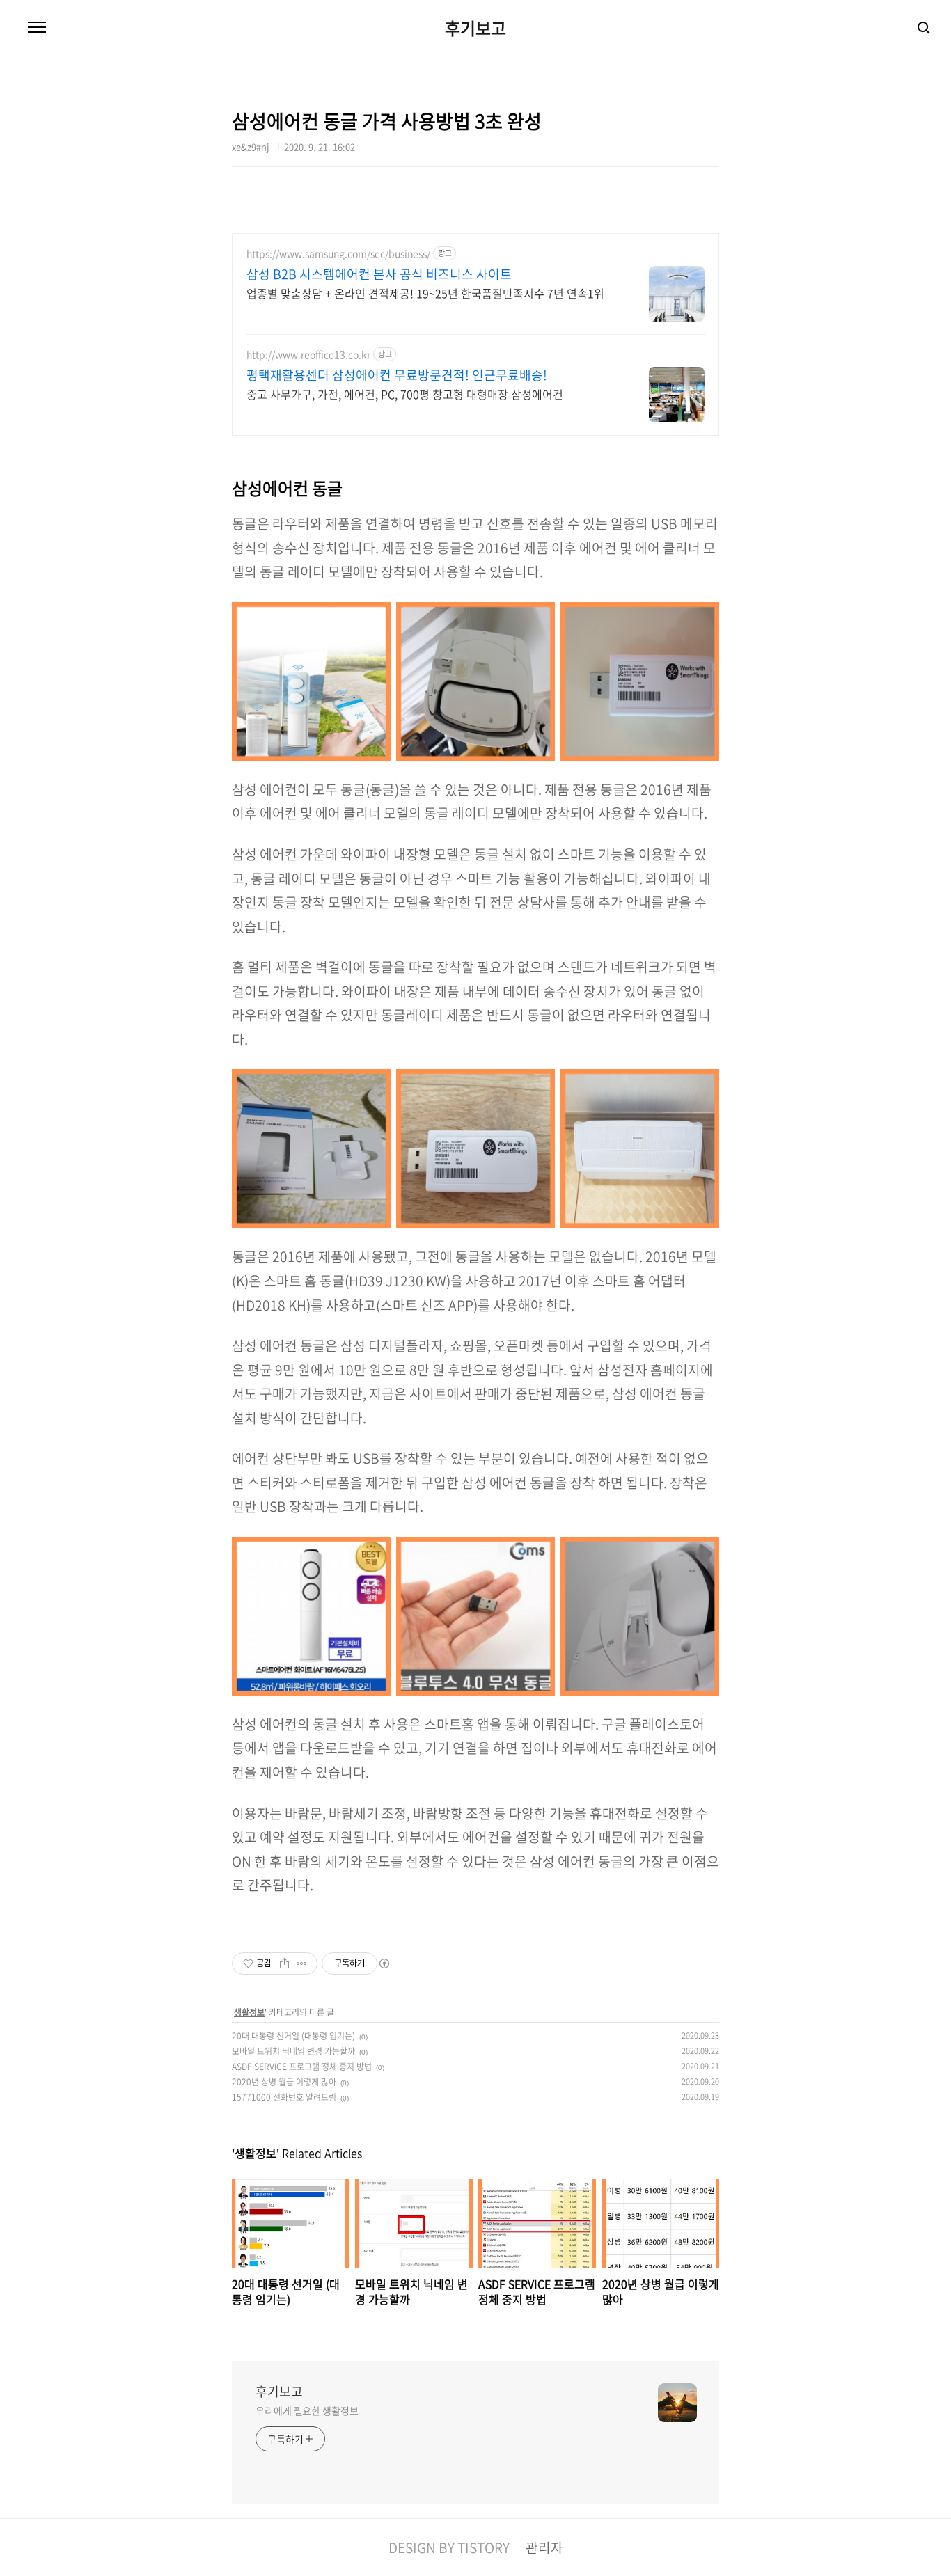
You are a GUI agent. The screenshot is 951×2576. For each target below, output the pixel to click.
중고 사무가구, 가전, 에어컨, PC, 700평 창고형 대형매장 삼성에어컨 (405, 394)
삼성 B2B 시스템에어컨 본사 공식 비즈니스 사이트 (379, 274)
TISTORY (484, 2547)
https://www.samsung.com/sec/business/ (338, 254)
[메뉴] (37, 28)
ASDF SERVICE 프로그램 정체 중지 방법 (302, 2067)
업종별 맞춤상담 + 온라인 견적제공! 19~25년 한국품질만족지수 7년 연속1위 (425, 293)
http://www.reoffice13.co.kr (308, 355)
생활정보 (249, 2012)
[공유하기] (284, 1963)
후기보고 (475, 28)
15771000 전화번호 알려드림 (284, 2097)
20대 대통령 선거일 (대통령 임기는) (293, 2036)
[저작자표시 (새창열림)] (384, 1963)
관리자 (544, 2547)
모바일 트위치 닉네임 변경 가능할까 (293, 2051)
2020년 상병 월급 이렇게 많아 (284, 2082)
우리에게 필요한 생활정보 (307, 2410)
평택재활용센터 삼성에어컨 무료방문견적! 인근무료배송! (397, 375)
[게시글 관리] (302, 1963)
